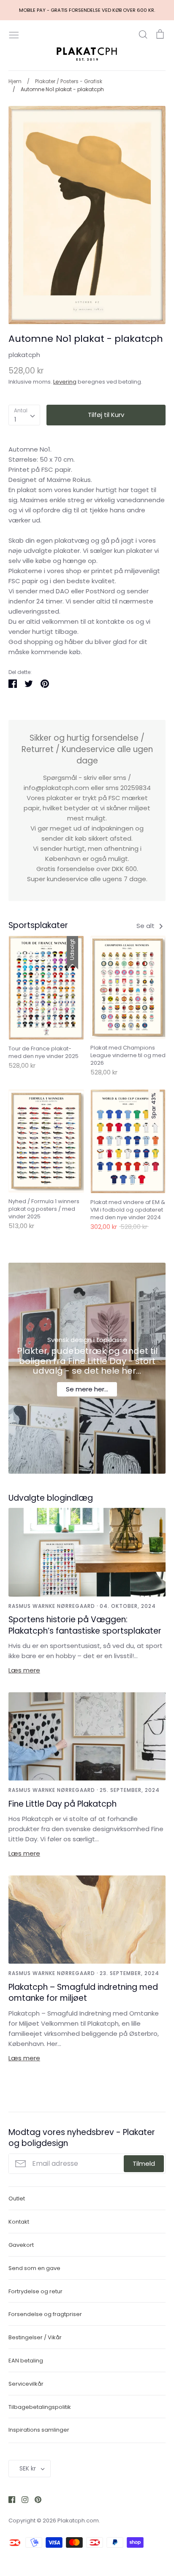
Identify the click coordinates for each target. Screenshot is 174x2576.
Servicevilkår (26, 2384)
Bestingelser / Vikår (35, 2337)
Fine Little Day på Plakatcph (63, 1804)
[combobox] (24, 415)
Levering (65, 382)
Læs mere (24, 1670)
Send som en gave (34, 2268)
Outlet (17, 2199)
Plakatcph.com (78, 2521)
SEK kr (28, 2468)
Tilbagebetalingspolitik (40, 2407)
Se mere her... (87, 1389)
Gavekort (21, 2245)
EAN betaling (26, 2361)
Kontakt (19, 2222)
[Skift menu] (14, 34)
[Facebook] (9, 2499)
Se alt (146, 926)
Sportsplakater (38, 925)
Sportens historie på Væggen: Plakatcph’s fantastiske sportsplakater (85, 1625)
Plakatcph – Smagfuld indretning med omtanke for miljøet (83, 1993)
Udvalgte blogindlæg (51, 1498)
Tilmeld (144, 2163)
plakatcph (24, 355)
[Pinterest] (35, 2499)
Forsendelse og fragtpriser (45, 2314)
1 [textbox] (15, 419)
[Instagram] (22, 2499)
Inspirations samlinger (39, 2430)
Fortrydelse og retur (35, 2291)
